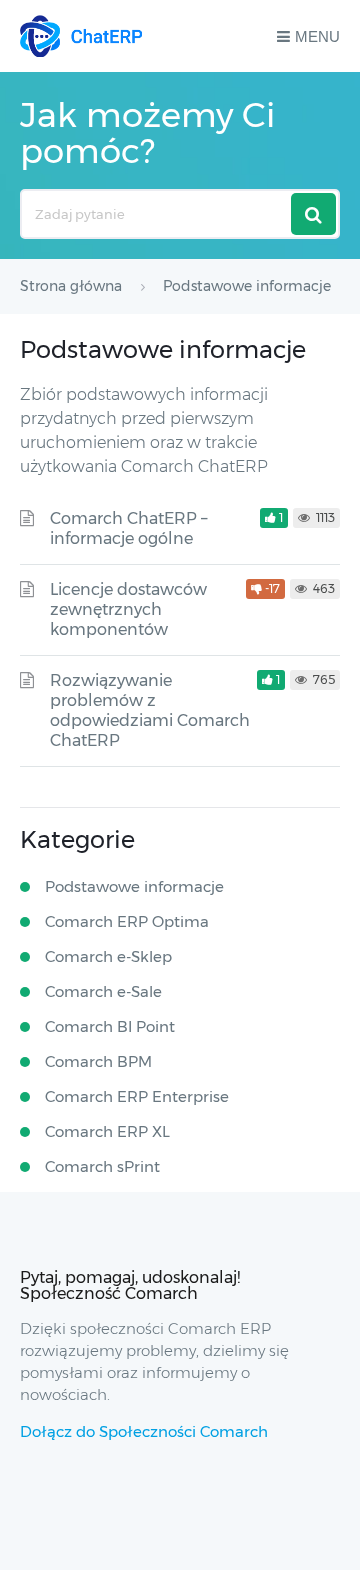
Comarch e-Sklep (108, 956)
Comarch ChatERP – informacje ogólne (128, 528)
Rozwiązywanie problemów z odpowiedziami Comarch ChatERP (150, 710)
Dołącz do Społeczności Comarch (144, 1431)
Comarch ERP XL (107, 1131)
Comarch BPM (98, 1061)
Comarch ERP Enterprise (137, 1096)
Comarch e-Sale (103, 991)
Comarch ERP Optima (127, 921)
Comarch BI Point (110, 1026)
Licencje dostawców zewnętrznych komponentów (128, 609)
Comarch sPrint (102, 1166)
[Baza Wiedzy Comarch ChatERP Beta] (81, 36)
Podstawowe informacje (134, 886)
